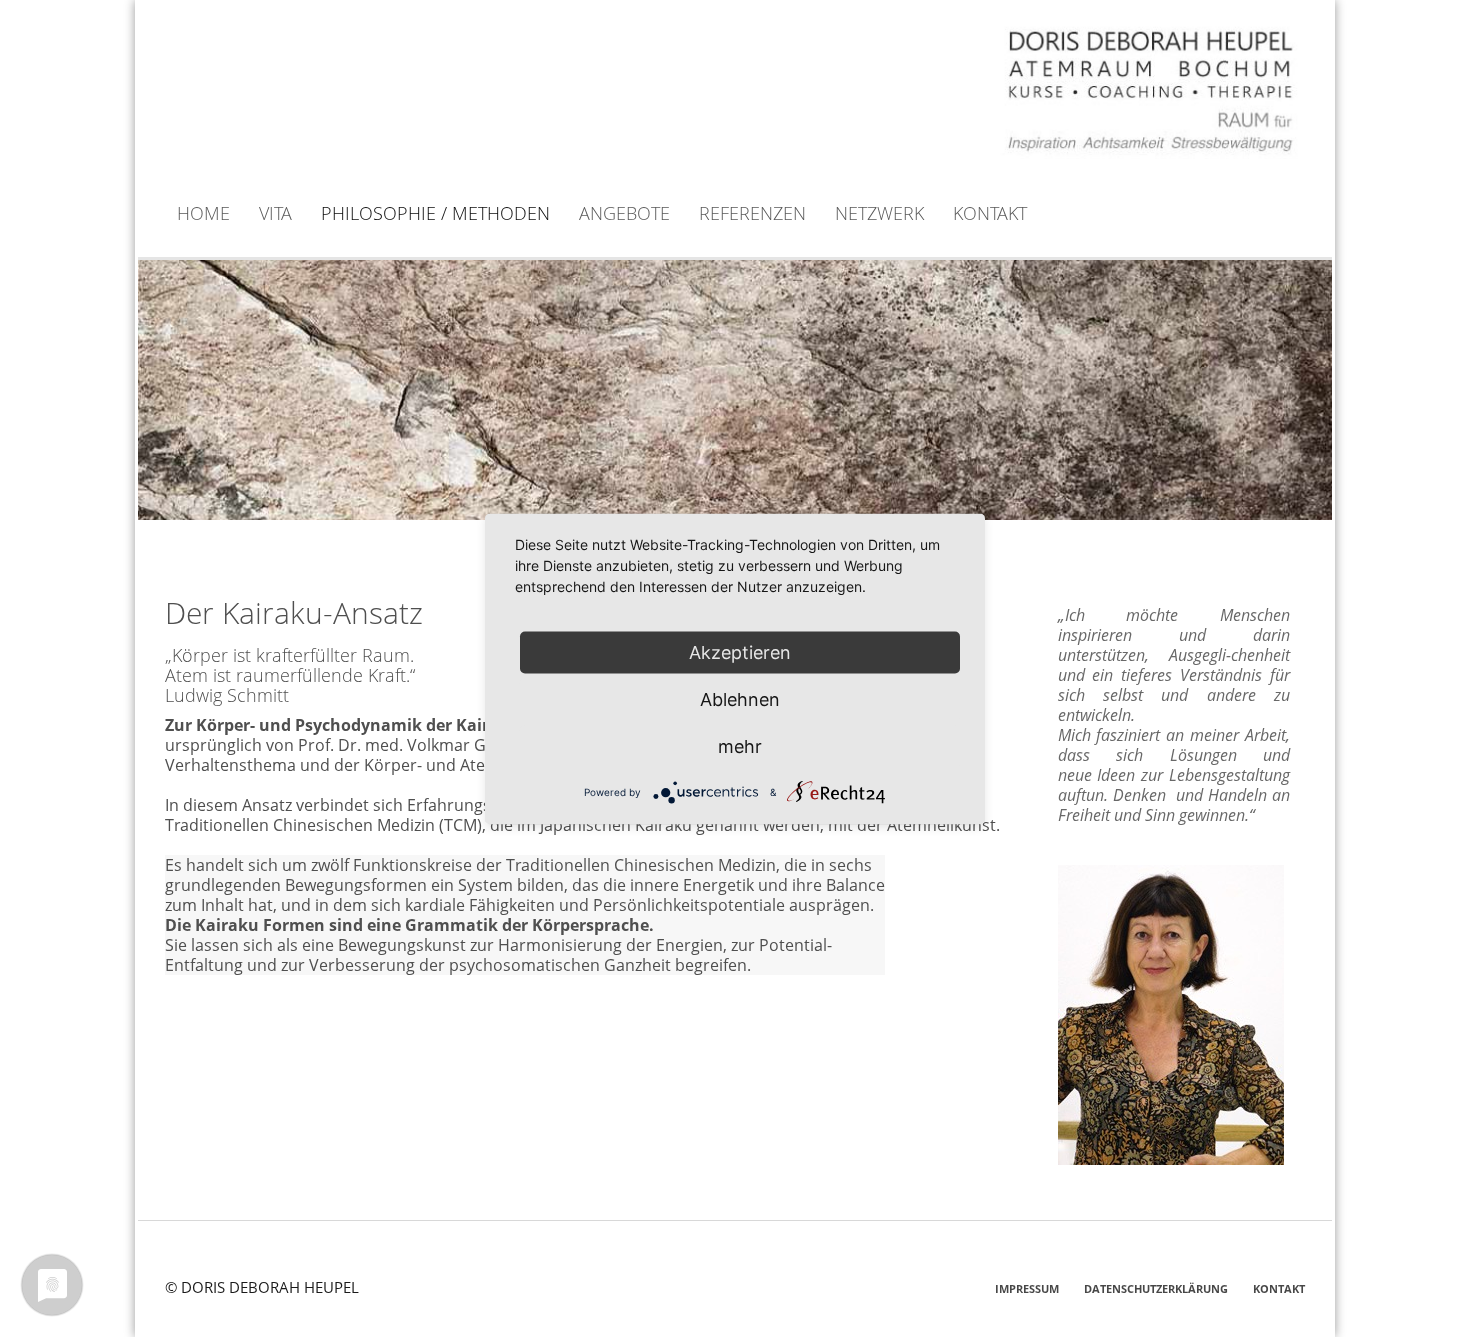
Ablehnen (740, 698)
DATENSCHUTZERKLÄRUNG (1156, 1288)
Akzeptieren (740, 651)
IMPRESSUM (1027, 1288)
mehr (740, 745)
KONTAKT (1279, 1288)
